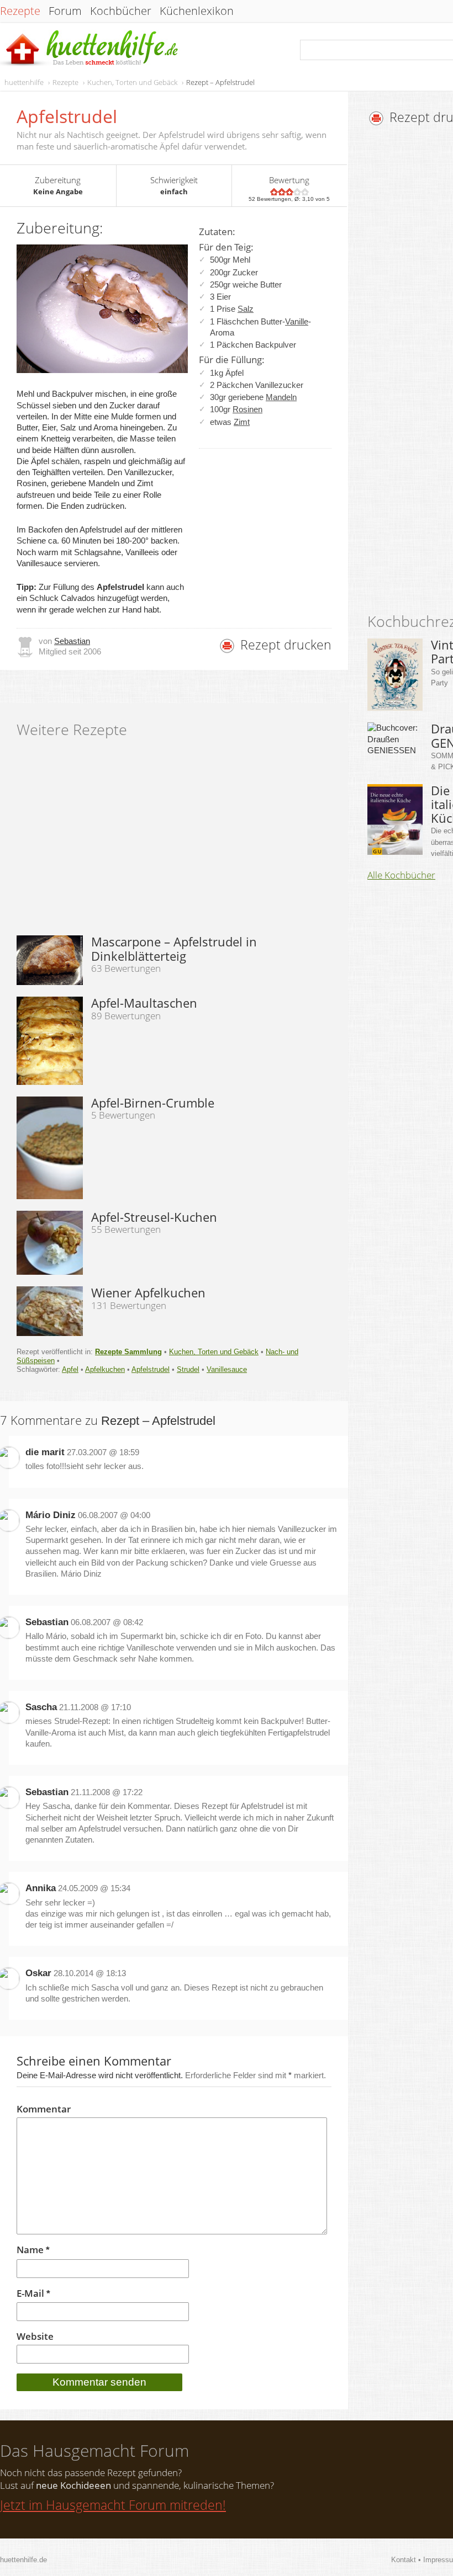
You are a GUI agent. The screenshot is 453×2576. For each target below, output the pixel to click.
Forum (65, 11)
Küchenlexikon (197, 11)
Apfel (70, 1369)
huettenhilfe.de (23, 2560)
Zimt (242, 422)
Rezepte (20, 11)
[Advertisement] (410, 372)
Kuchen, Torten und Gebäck (132, 82)
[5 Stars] (305, 192)
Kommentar (44, 2109)
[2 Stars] (282, 192)
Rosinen (247, 409)
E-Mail (33, 2294)
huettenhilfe (24, 82)
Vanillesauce (227, 1369)
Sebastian (72, 641)
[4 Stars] (297, 192)
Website (35, 2337)
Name (33, 2250)
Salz (246, 309)
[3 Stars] (289, 192)
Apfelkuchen (105, 1369)
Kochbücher (121, 11)
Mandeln (281, 397)
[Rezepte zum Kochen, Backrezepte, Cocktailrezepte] (90, 49)
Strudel (188, 1369)
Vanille (297, 321)
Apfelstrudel (151, 1369)
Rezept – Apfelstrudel (220, 82)
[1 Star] (274, 192)
